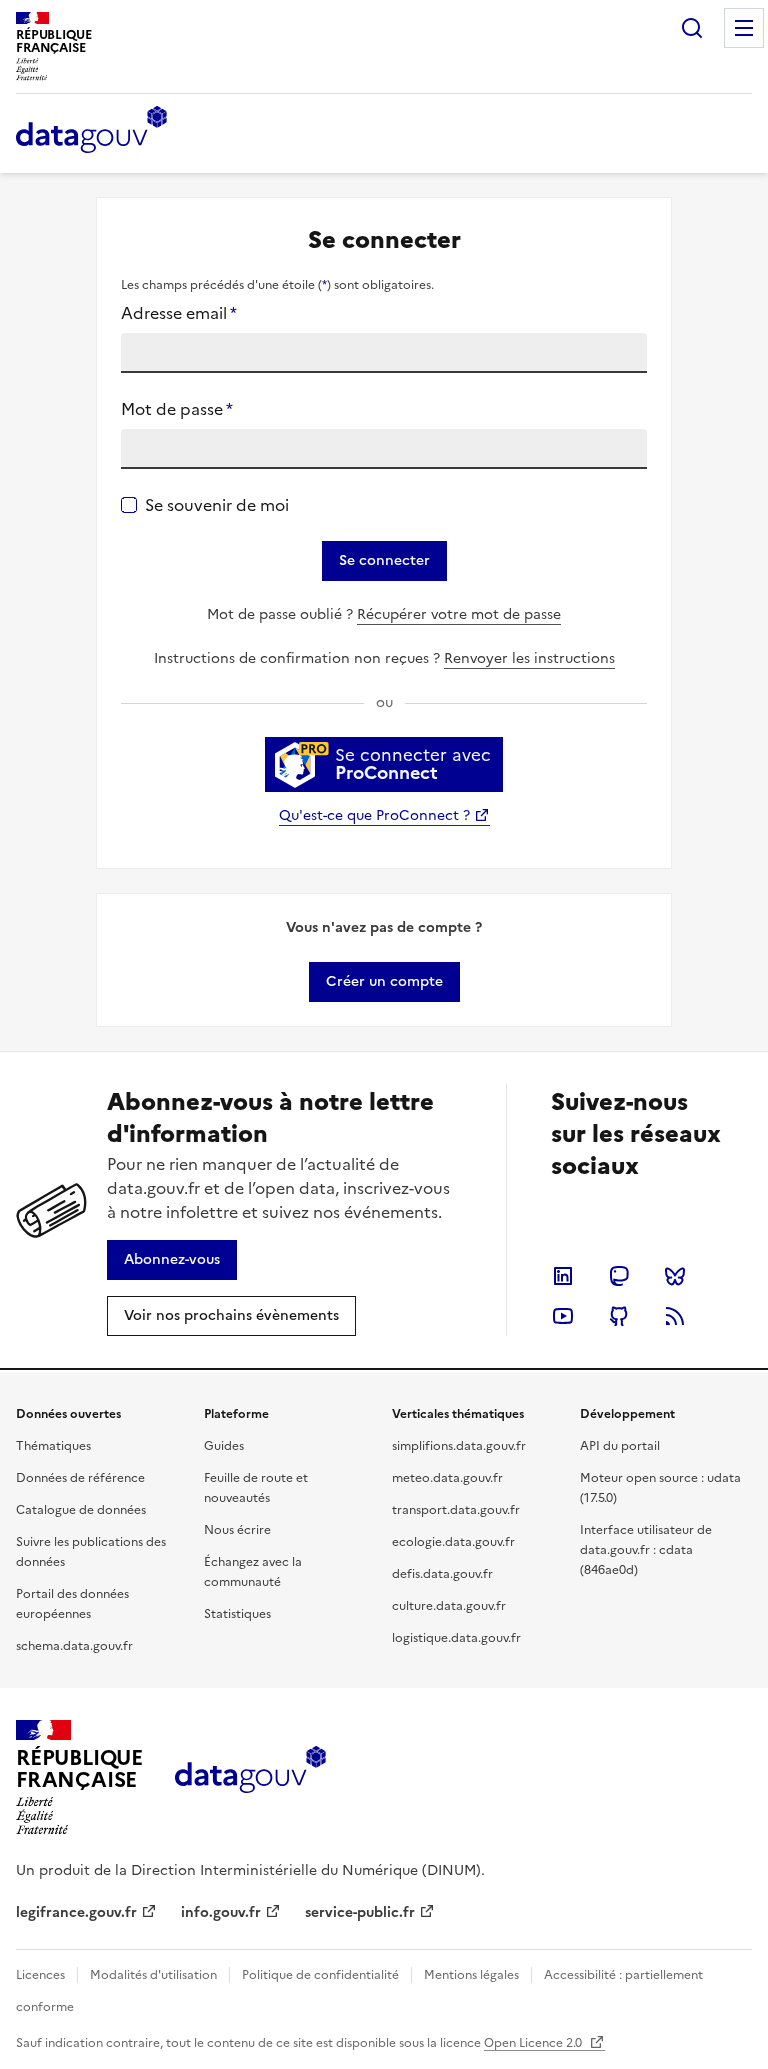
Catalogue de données (81, 1510)
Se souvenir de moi (217, 505)
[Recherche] (692, 28)
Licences (40, 1975)
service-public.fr (360, 1912)
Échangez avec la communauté (253, 1572)
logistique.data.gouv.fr (456, 1638)
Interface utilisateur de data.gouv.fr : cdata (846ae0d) (646, 1550)
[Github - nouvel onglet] (619, 1316)
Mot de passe (177, 409)
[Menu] (744, 28)
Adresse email (179, 313)
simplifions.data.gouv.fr (459, 1446)
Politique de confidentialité (320, 1975)
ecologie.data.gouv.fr (453, 1542)
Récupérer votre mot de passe (459, 614)
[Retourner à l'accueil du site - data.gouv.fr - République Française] (250, 1777)
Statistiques (237, 1614)
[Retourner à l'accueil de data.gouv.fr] (91, 131)
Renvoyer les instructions (529, 658)
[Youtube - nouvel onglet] (563, 1316)
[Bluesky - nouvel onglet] (675, 1276)
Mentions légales (471, 1975)
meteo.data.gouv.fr (447, 1478)
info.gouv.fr (221, 1912)
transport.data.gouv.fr (456, 1510)
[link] (384, 982)
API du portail (620, 1446)
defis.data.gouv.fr (442, 1574)
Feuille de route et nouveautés (256, 1488)
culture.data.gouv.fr (449, 1606)
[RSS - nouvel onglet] (675, 1316)
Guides (224, 1446)
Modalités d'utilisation (153, 1975)
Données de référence (80, 1478)
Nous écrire (237, 1530)
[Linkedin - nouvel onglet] (563, 1276)
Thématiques (53, 1446)
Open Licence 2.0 (534, 2043)
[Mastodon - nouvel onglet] (619, 1276)
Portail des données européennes (72, 1604)
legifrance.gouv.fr (76, 1912)
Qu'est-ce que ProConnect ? (374, 815)
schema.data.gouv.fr (74, 1646)
